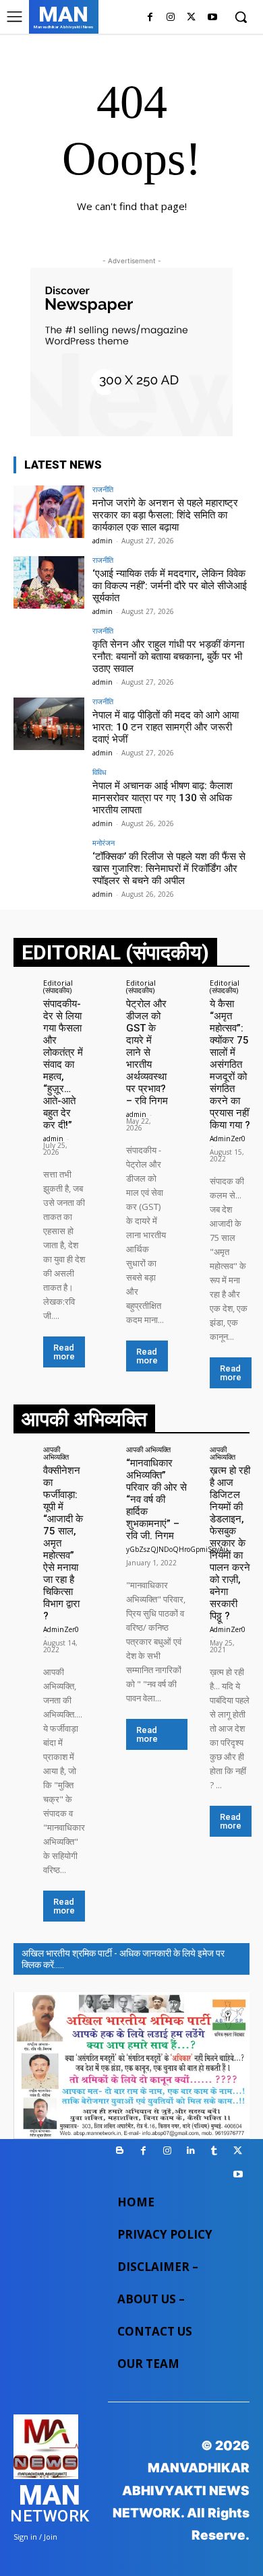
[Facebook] (150, 18)
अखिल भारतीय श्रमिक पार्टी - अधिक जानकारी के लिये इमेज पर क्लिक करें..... (123, 1959)
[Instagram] (171, 18)
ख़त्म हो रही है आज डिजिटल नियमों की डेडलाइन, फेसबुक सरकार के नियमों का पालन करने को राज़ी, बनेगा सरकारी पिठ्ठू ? (230, 1543)
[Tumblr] (214, 2151)
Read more (64, 1352)
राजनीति (103, 489)
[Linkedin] (191, 2151)
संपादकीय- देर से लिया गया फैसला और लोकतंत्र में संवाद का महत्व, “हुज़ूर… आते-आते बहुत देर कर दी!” (63, 1064)
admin (103, 541)
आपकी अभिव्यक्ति (56, 1453)
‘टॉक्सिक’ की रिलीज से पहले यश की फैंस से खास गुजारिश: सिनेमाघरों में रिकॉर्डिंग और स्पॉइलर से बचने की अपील (169, 869)
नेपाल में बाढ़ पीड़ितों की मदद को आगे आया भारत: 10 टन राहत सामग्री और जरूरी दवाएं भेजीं (166, 727)
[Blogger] (120, 2151)
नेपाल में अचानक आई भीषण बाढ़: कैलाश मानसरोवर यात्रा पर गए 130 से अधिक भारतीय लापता (163, 798)
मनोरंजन (104, 843)
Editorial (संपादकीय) (58, 986)
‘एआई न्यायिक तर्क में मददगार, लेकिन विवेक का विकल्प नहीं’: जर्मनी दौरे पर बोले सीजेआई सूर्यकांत (170, 586)
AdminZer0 (228, 1139)
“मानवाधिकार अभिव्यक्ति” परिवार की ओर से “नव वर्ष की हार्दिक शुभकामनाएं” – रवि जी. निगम (156, 1499)
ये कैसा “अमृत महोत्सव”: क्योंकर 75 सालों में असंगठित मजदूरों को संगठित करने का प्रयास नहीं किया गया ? (230, 1064)
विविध (99, 772)
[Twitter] (191, 18)
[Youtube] (212, 18)
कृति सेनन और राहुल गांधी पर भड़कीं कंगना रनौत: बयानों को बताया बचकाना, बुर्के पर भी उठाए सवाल (168, 656)
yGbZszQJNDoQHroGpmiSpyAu (177, 1549)
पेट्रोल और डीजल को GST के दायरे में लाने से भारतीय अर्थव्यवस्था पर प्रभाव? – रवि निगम (147, 1052)
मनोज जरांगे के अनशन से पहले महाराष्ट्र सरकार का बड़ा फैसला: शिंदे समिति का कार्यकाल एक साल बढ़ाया (165, 515)
